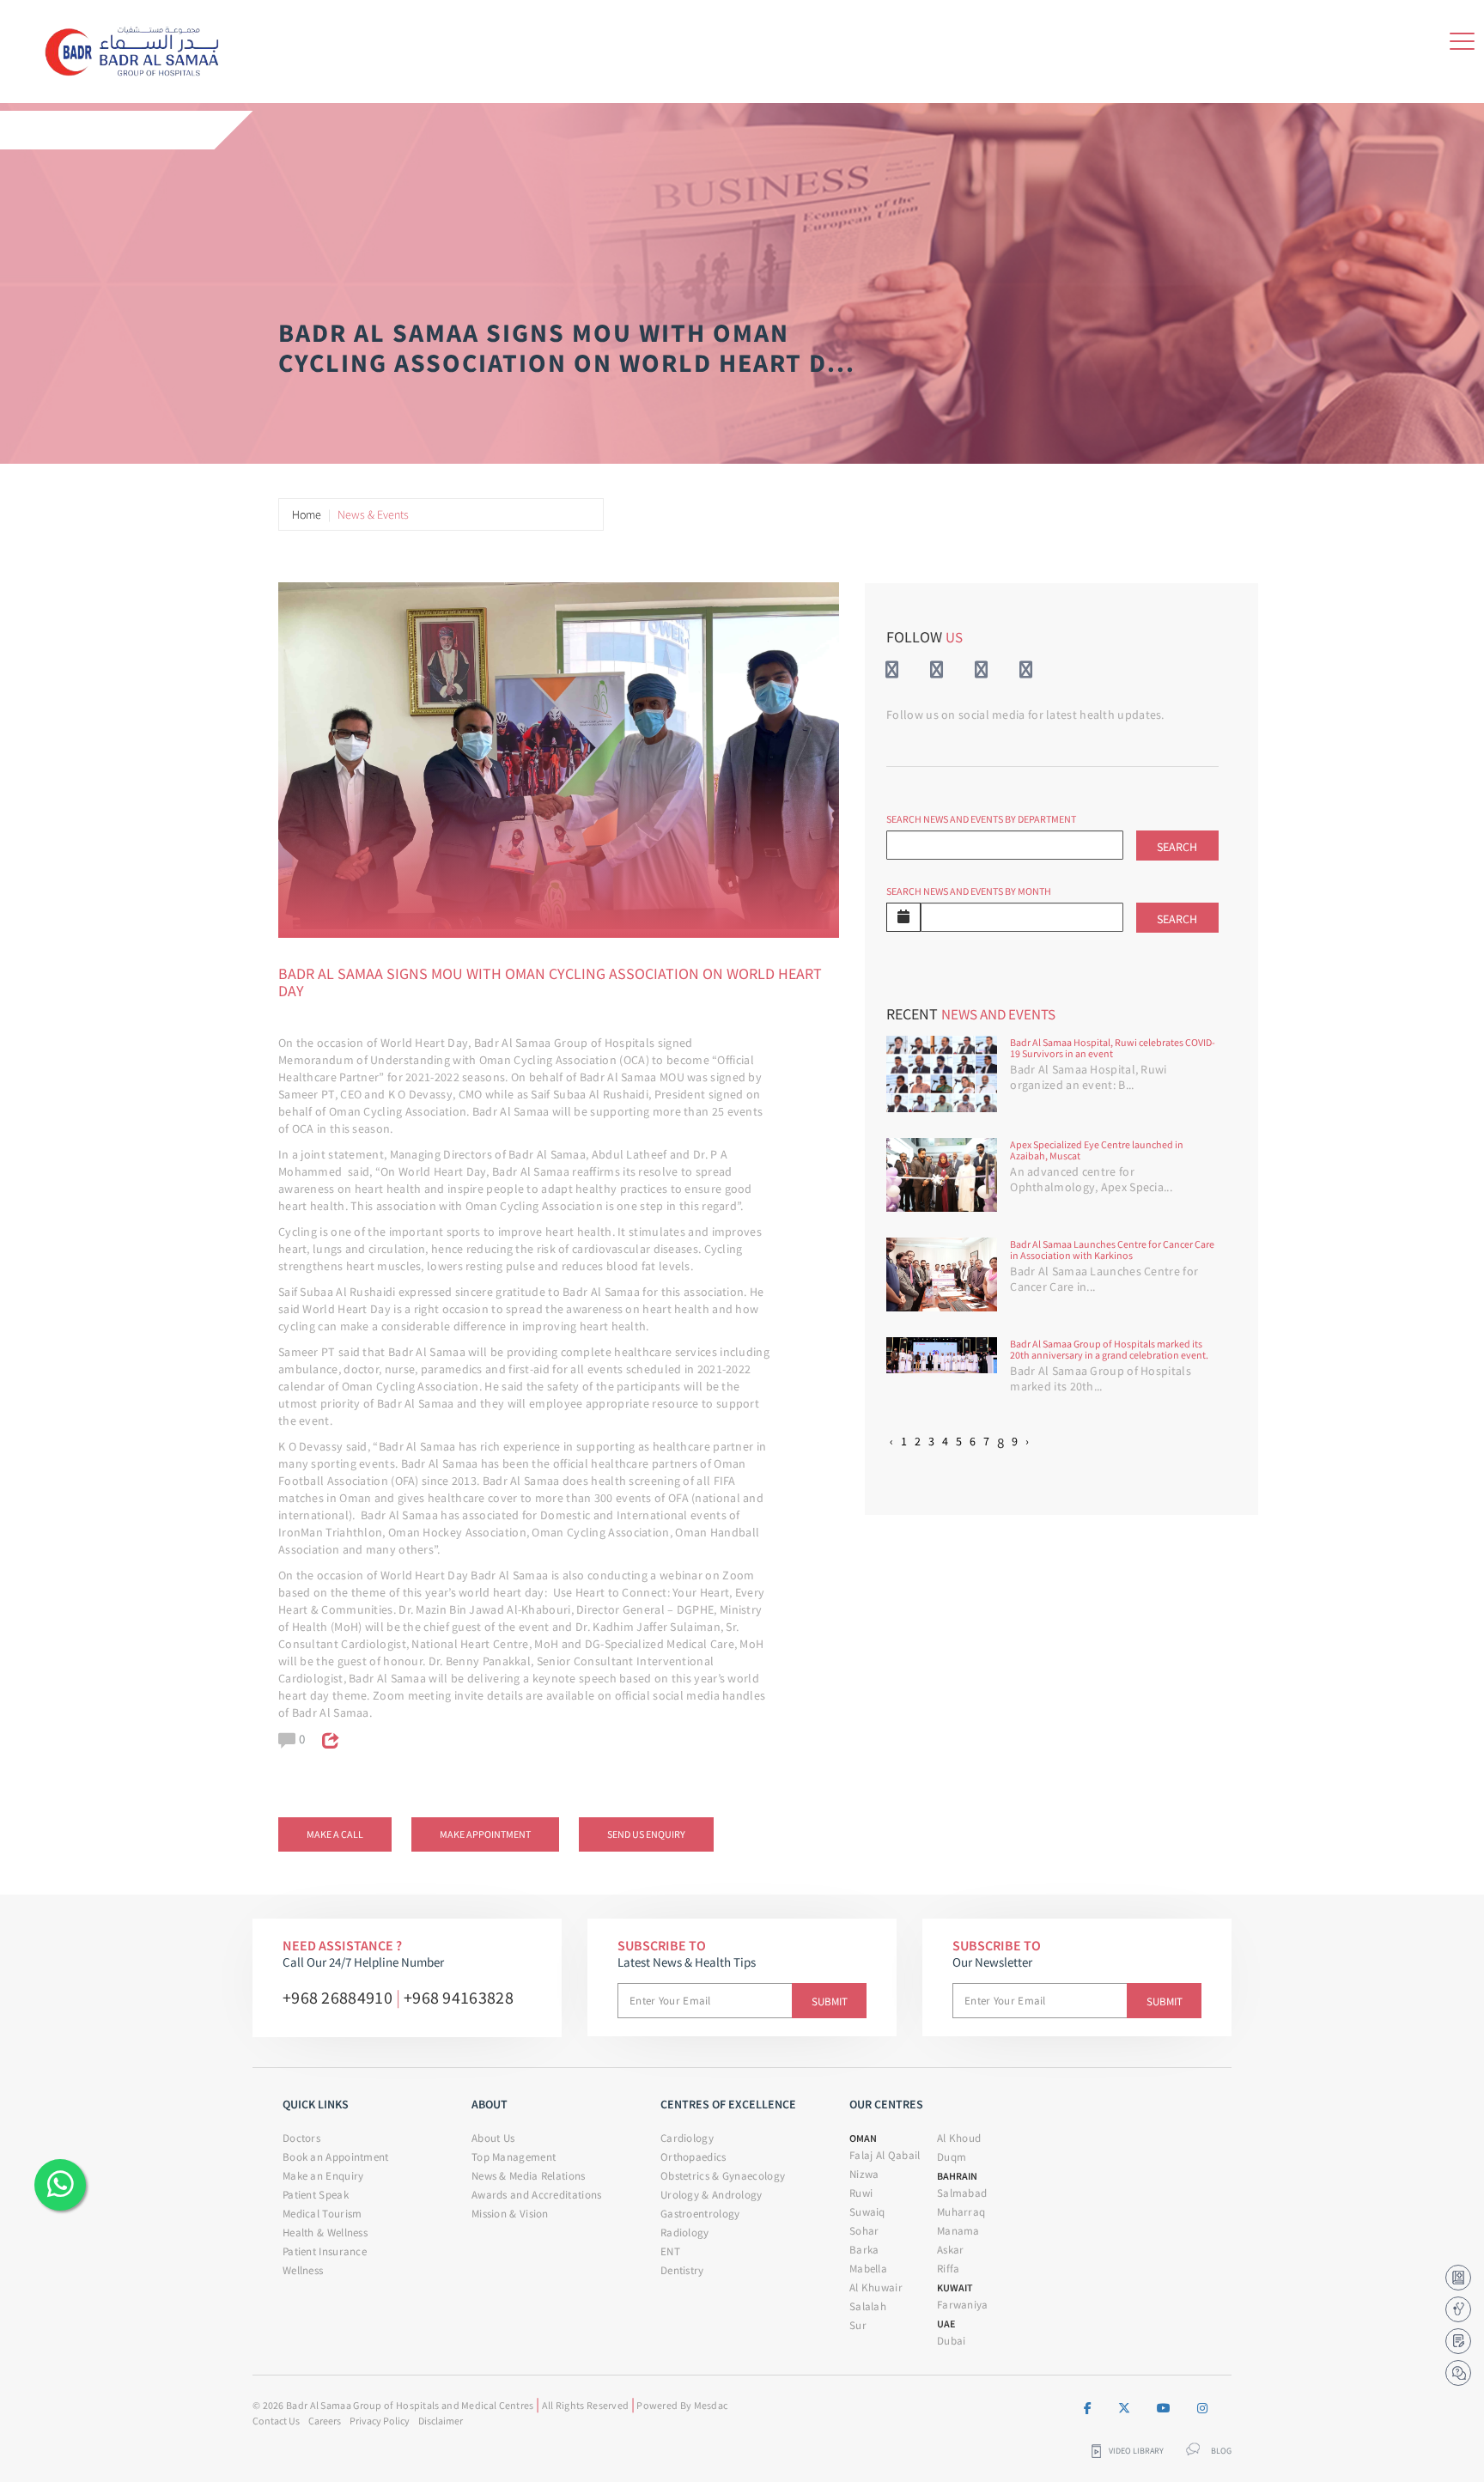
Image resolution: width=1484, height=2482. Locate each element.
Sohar (864, 2231)
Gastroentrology (700, 2214)
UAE (946, 2324)
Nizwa (864, 2174)
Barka (864, 2250)
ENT (670, 2251)
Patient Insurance (325, 2251)
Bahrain (957, 2176)
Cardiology (687, 2138)
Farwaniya (963, 2305)
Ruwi (861, 2193)
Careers (325, 2421)
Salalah (868, 2306)
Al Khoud (959, 2138)
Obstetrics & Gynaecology (723, 2176)
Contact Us (276, 2421)
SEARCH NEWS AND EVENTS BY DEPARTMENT (981, 819)
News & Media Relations (529, 2176)
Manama (958, 2231)
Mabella (868, 2269)
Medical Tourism (322, 2214)
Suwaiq (867, 2212)
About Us (493, 2138)
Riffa (949, 2269)
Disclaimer (441, 2421)
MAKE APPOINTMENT (485, 1834)
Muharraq (961, 2212)
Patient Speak (316, 2195)
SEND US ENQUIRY (646, 1834)
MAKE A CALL (335, 1834)
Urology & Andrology (712, 2195)
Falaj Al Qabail (885, 2155)
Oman (863, 2138)
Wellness (303, 2270)
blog (1221, 2451)
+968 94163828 (459, 1997)
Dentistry (682, 2270)
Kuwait (955, 2287)
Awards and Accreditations (537, 2195)
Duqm (952, 2157)
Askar (951, 2250)
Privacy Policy (380, 2421)
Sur (858, 2325)
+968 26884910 (338, 1997)
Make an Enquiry (323, 2176)
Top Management (514, 2157)
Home (307, 514)
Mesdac (711, 2405)
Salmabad (962, 2193)
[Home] (138, 48)
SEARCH (1177, 847)
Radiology (685, 2233)
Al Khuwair (876, 2287)
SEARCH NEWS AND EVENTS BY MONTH (969, 891)
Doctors (301, 2138)
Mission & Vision (510, 2214)
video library (1136, 2451)
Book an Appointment (336, 2157)
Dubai (952, 2341)
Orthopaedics (693, 2157)
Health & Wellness (325, 2233)
